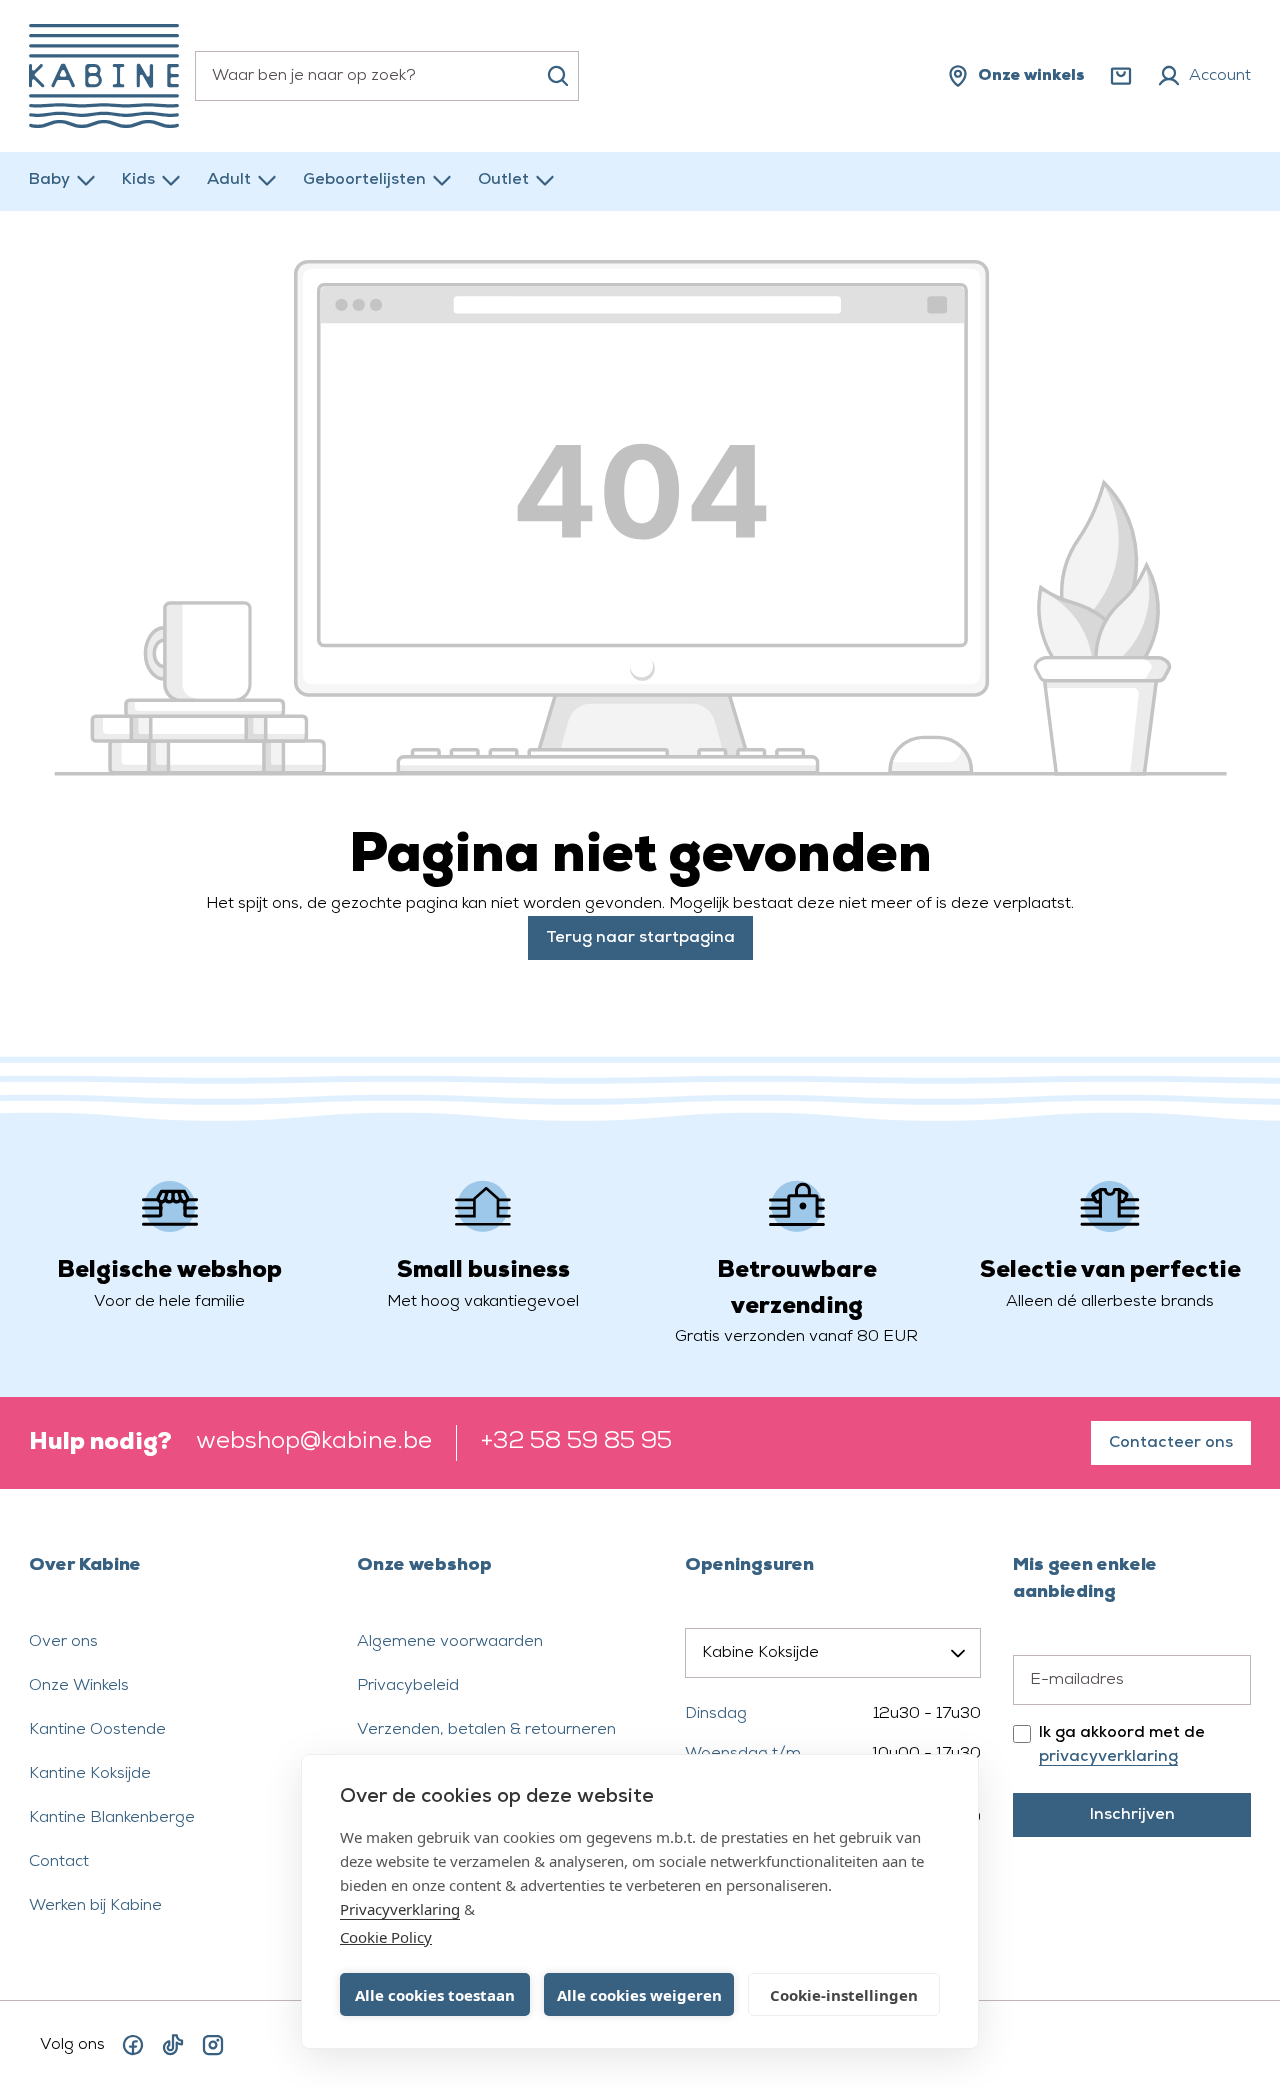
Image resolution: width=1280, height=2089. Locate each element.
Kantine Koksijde (90, 1774)
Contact (59, 1862)
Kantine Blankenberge (112, 1818)
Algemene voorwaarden (450, 1642)
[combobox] (387, 76)
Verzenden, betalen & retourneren (486, 1730)
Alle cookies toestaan (435, 1995)
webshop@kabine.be (314, 1442)
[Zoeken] (558, 76)
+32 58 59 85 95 (576, 1442)
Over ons (63, 1642)
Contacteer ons (1171, 1443)
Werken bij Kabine (95, 1906)
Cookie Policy (386, 1937)
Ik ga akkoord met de (1122, 1745)
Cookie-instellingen (844, 1995)
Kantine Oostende (97, 1730)
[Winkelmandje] (1121, 76)
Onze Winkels (79, 1686)
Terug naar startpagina (640, 938)
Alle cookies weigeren (639, 1995)
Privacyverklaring (400, 1909)
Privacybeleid (408, 1686)
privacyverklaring (1108, 1757)
